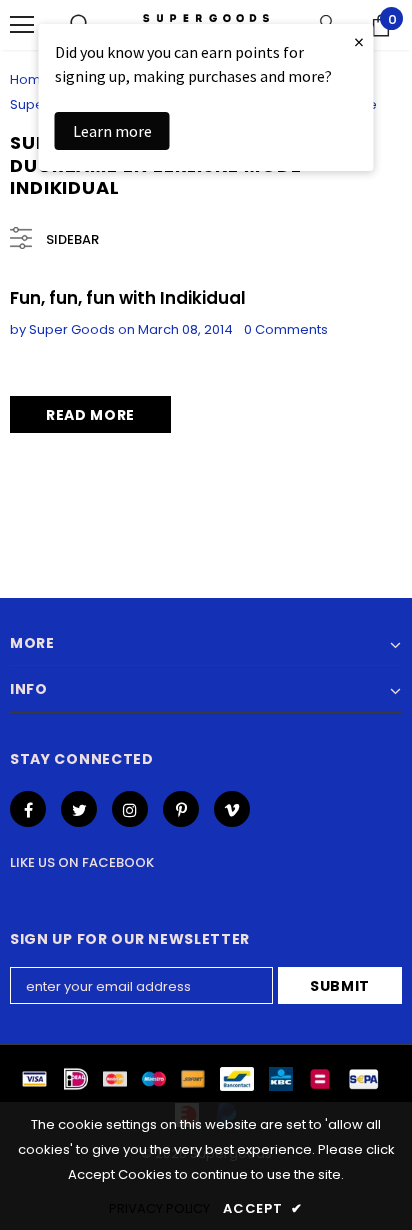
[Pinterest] (181, 809)
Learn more (112, 131)
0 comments (286, 329)
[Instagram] (130, 809)
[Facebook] (28, 809)
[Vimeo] (232, 809)
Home (30, 79)
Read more (90, 415)
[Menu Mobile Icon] (22, 25)
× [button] (359, 41)
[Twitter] (79, 809)
